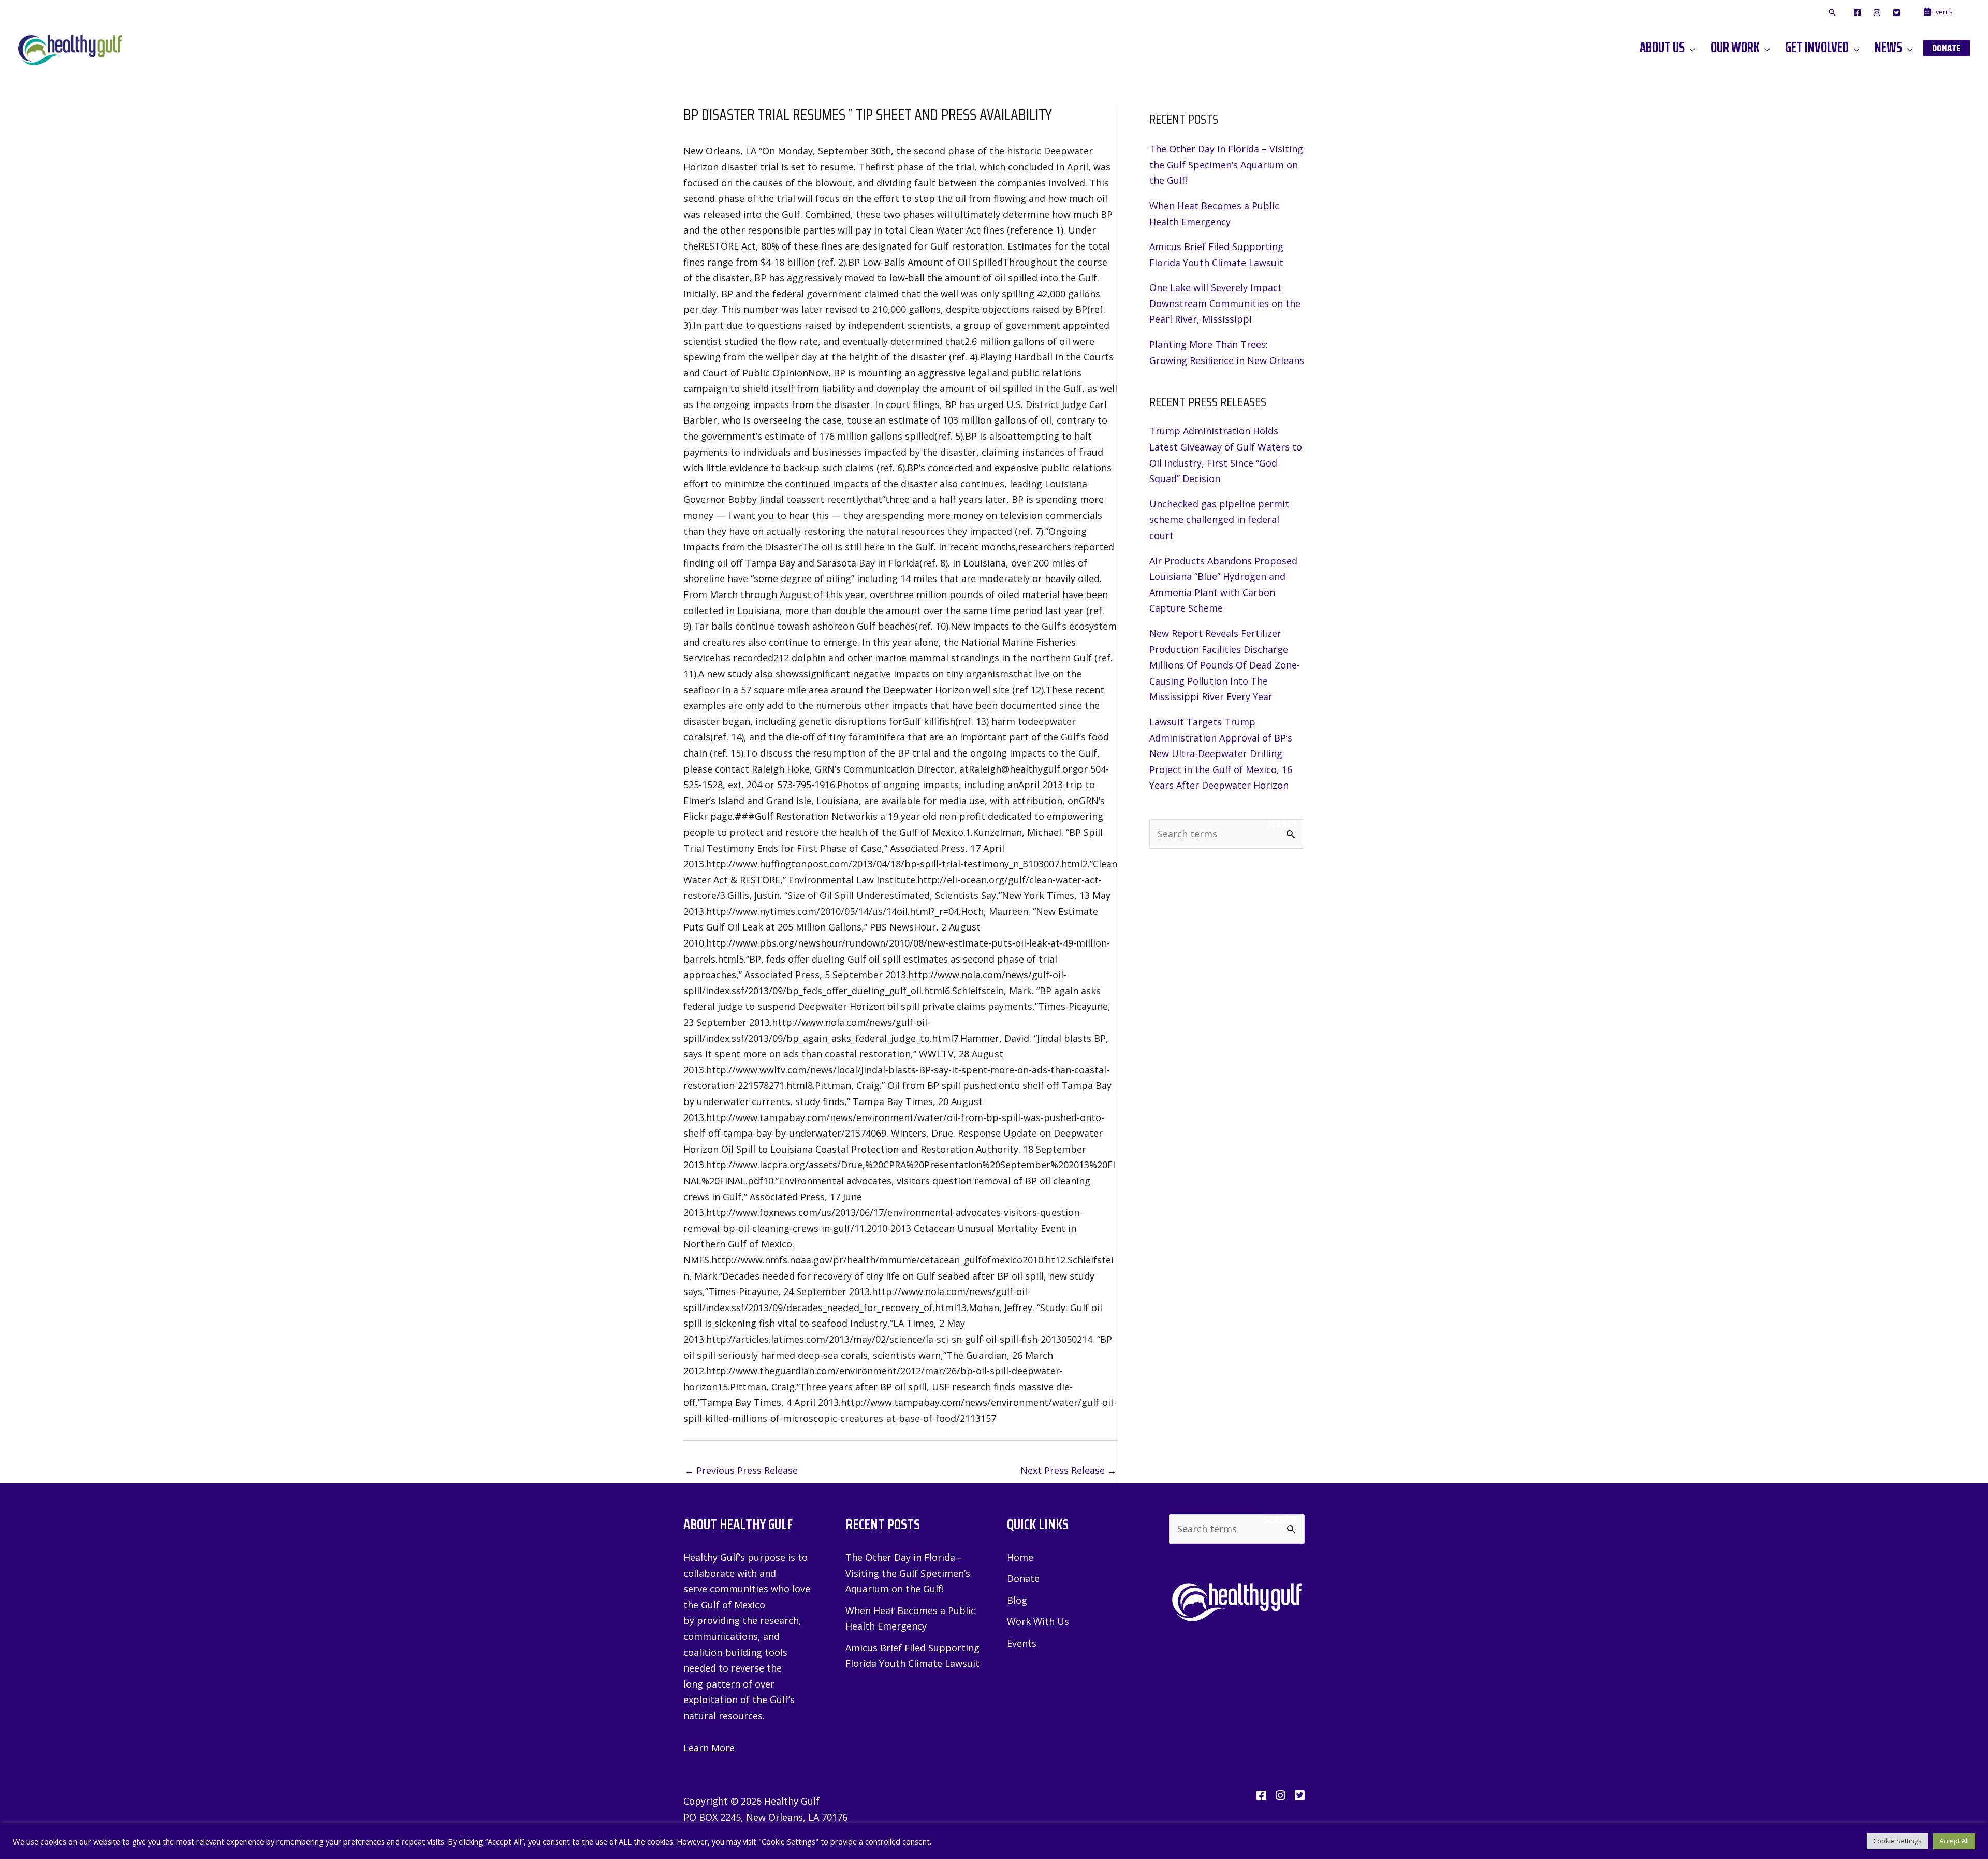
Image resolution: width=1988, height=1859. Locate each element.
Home (1020, 1557)
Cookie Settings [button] (1897, 1841)
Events (1022, 1643)
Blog (1017, 1600)
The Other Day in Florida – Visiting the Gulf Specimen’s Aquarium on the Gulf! (1226, 164)
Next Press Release (1069, 1470)
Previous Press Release (741, 1470)
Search (1282, 824)
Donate (1023, 1578)
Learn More (709, 1748)
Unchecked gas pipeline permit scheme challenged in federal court (1219, 520)
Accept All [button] (1954, 1841)
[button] (1832, 13)
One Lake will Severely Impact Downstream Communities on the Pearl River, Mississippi (1225, 303)
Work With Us (1038, 1621)
